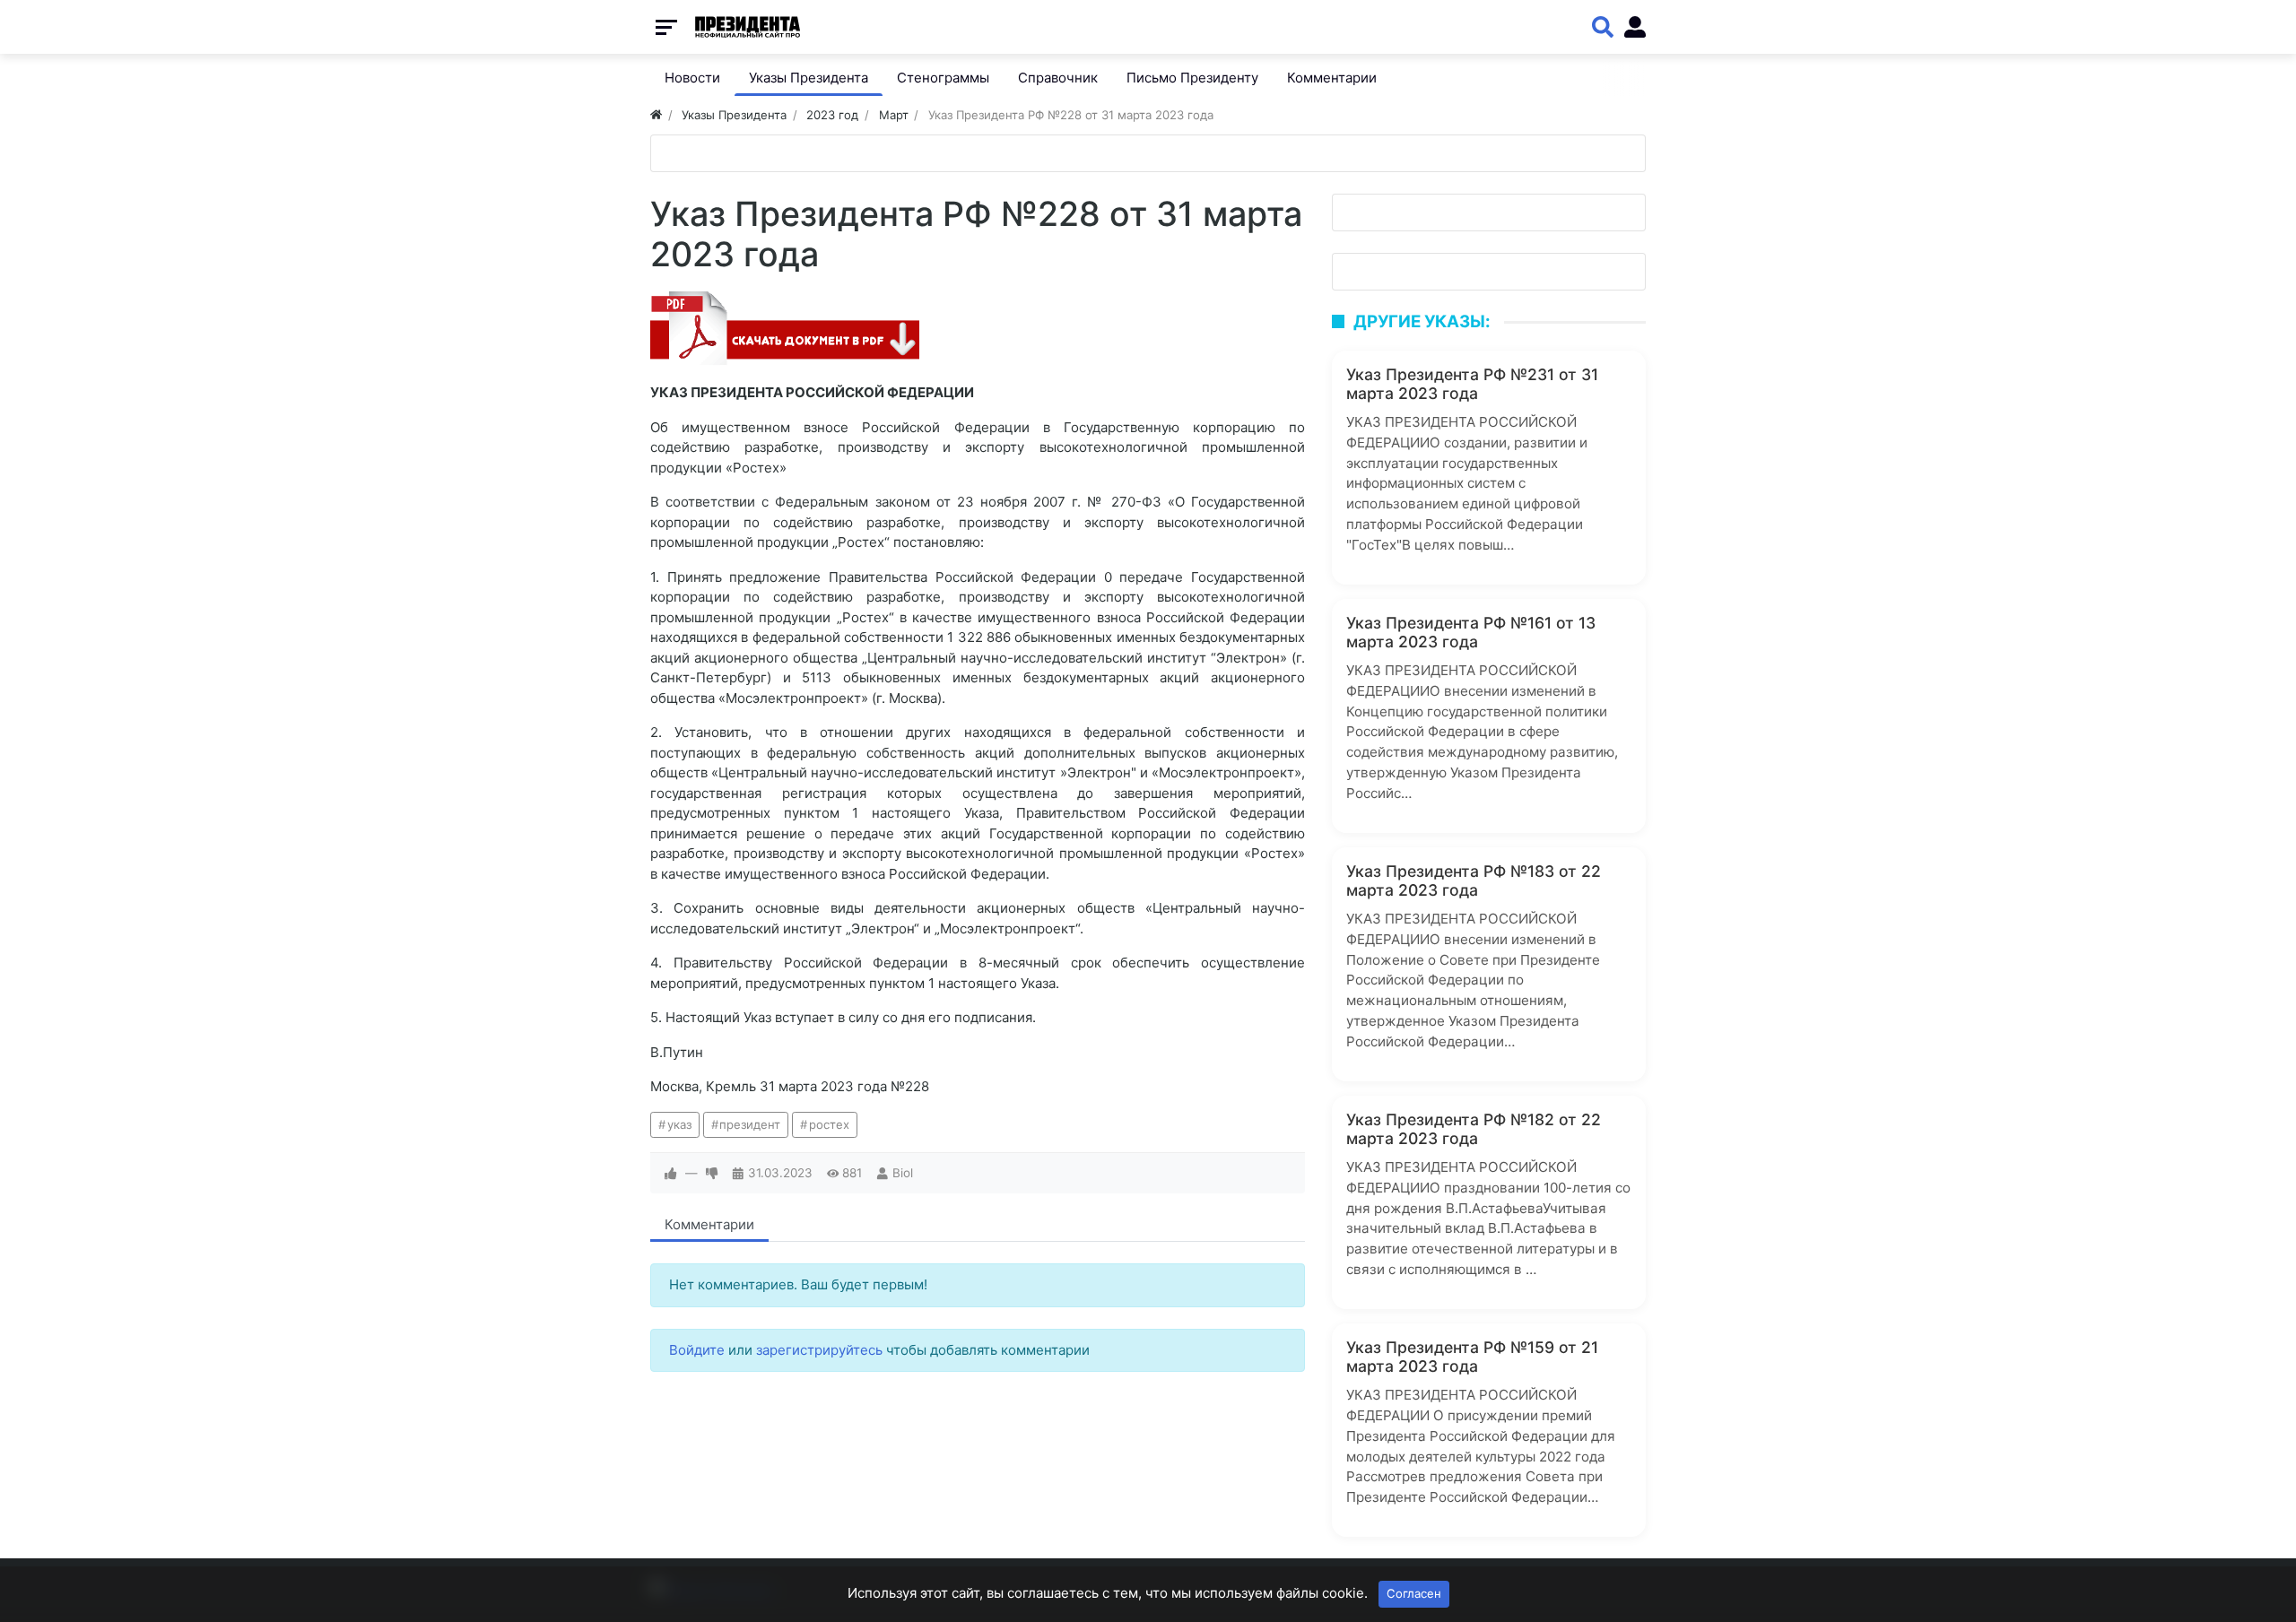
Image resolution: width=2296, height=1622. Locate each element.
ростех (829, 1124)
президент (750, 1124)
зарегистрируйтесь (819, 1350)
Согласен (1414, 1593)
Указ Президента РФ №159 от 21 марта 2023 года (1472, 1357)
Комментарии (709, 1224)
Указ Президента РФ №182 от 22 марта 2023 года (1474, 1129)
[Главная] (656, 115)
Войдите (697, 1350)
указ (679, 1124)
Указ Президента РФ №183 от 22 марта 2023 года (1474, 880)
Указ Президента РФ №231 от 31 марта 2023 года (1472, 384)
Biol (903, 1173)
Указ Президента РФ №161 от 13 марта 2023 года (1471, 632)
